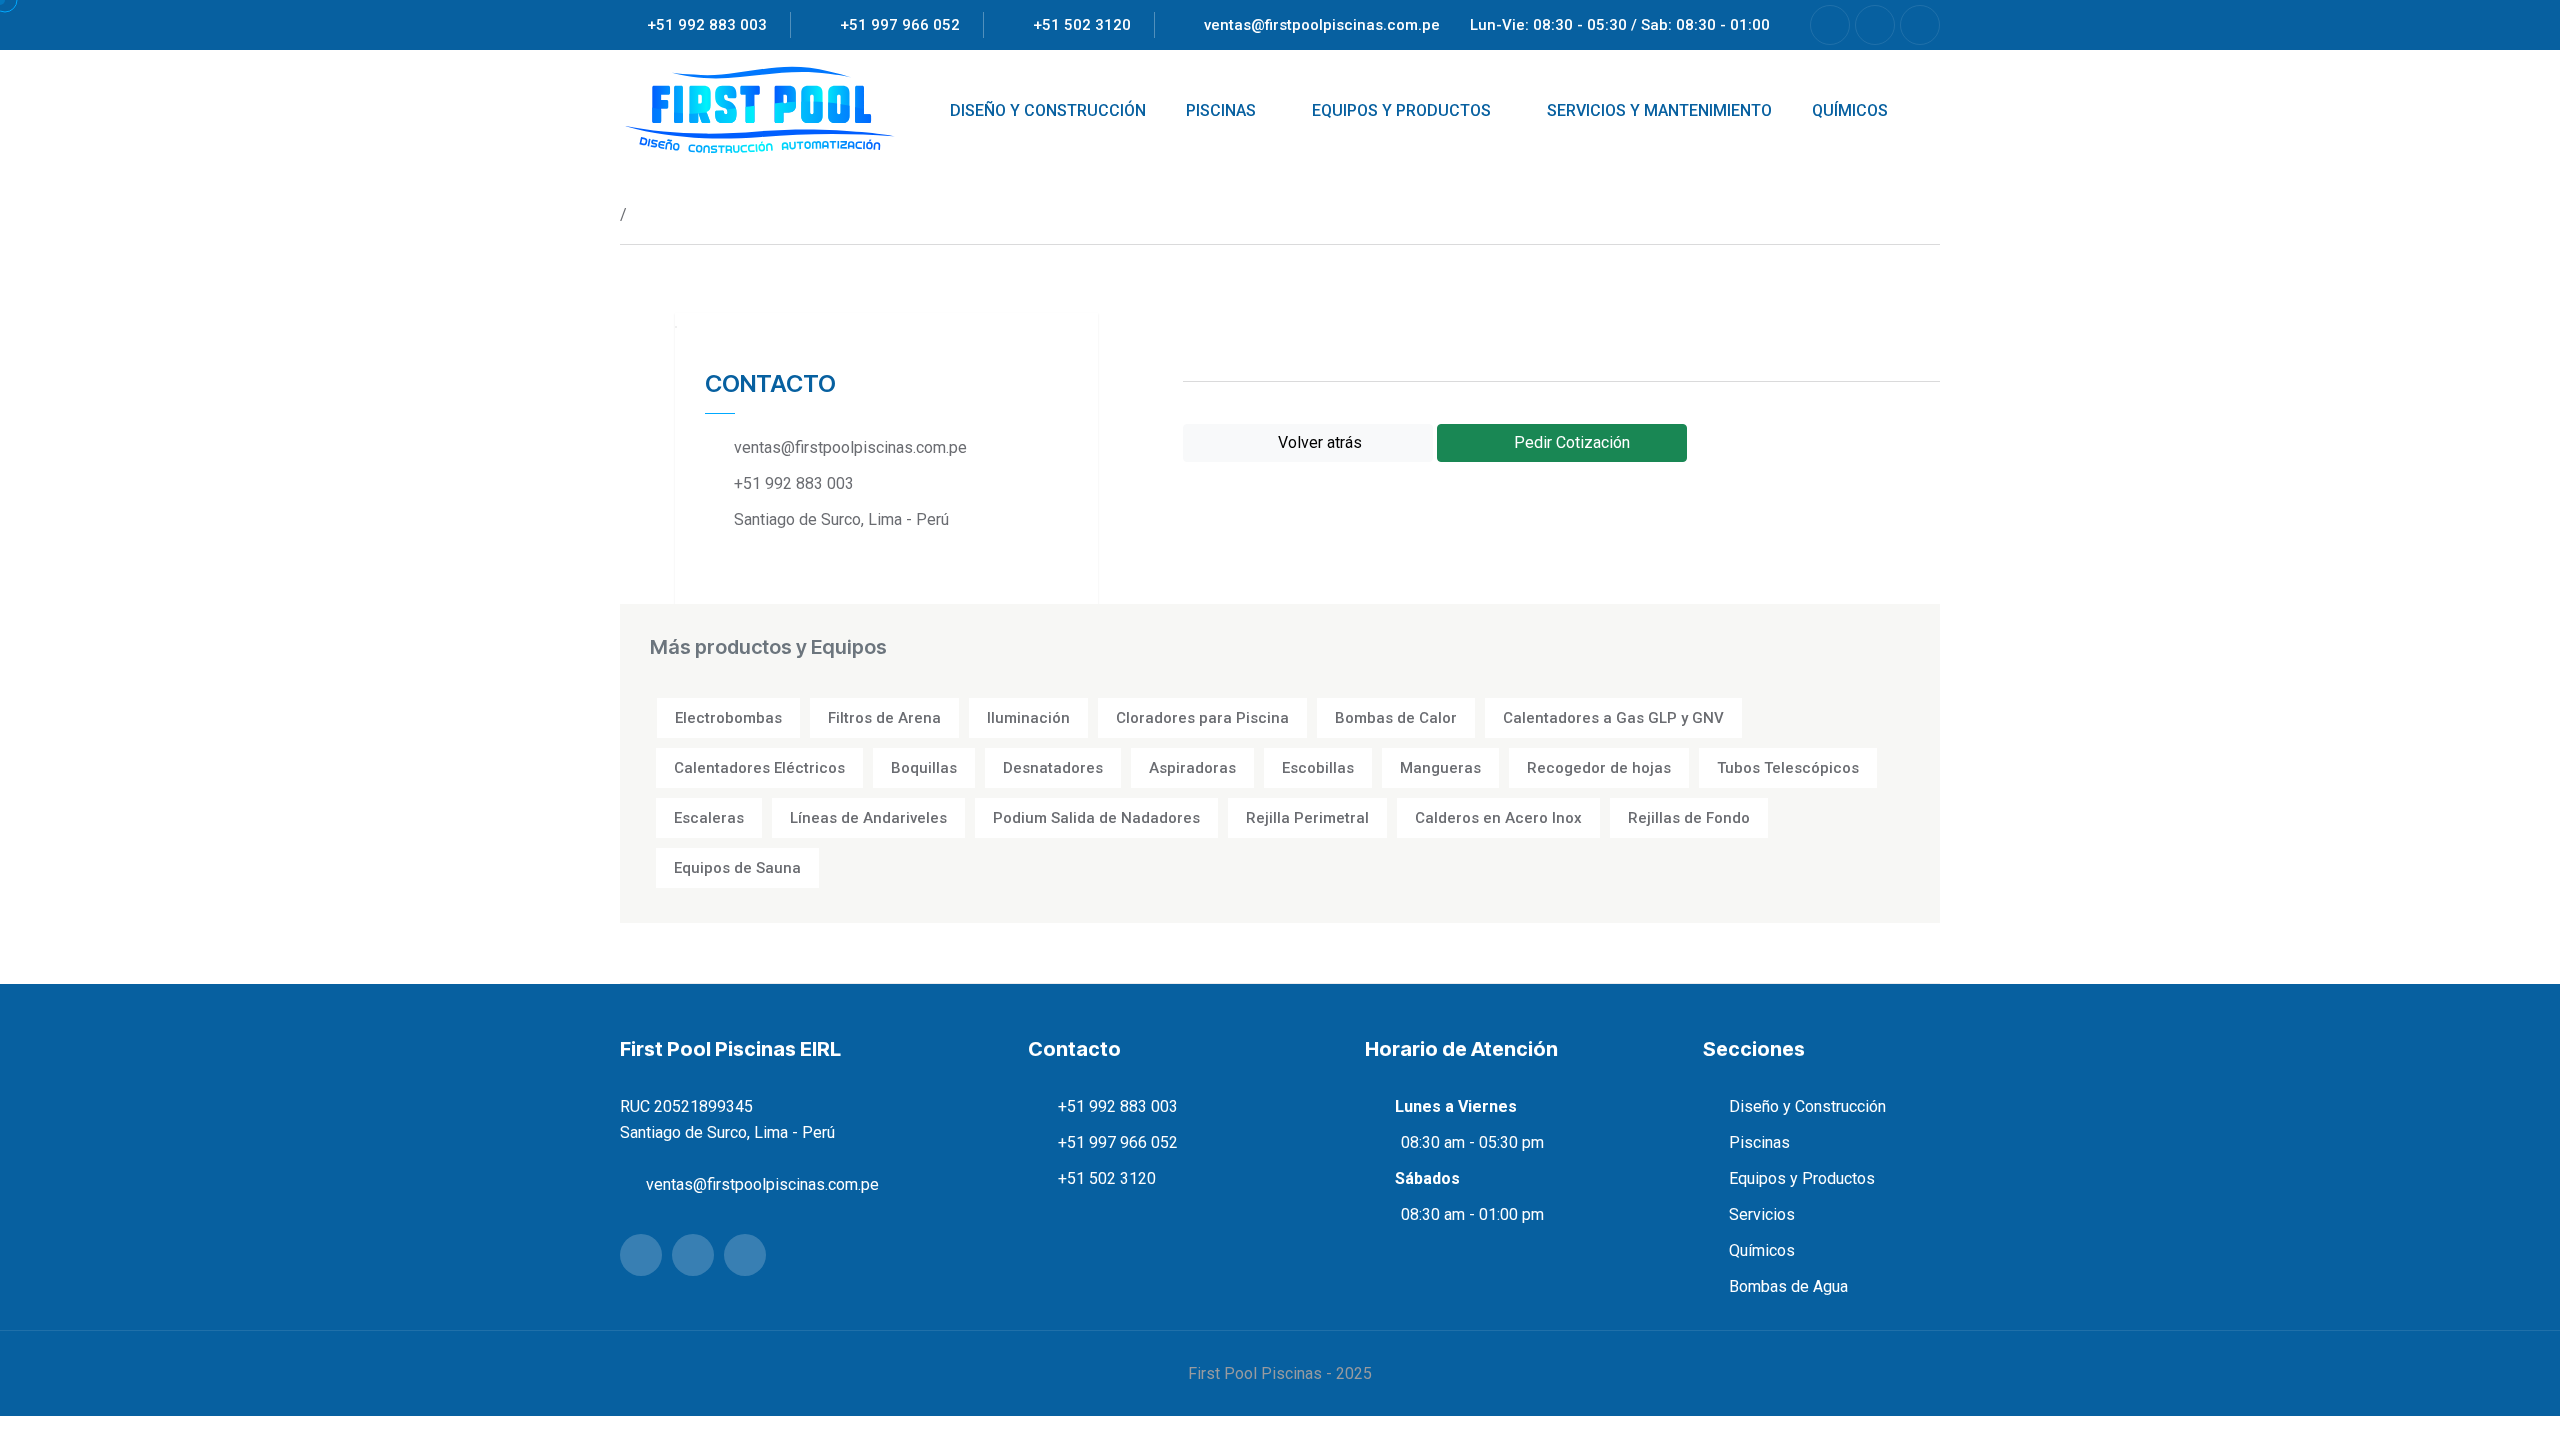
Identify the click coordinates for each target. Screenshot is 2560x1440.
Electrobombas (728, 718)
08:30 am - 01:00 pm (1472, 1214)
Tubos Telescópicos (1788, 768)
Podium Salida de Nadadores (1096, 818)
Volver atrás (1314, 442)
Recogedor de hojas (1599, 768)
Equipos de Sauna (737, 868)
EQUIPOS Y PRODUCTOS (1401, 110)
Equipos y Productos (1802, 1178)
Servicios (1762, 1214)
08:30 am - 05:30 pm (1472, 1142)
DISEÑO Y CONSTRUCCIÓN (1048, 110)
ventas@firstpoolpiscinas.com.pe (1322, 25)
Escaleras (709, 818)
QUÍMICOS (1850, 110)
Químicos (1762, 1250)
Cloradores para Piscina (1202, 718)
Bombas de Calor (1396, 718)
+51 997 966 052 (900, 25)
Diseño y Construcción (1807, 1106)
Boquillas (924, 768)
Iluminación (1028, 718)
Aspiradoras (1192, 768)
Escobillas (1318, 768)
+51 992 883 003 (707, 25)
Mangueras (1440, 768)
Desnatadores (1053, 768)
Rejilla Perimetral (1307, 818)
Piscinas (1759, 1142)
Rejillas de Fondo (1689, 818)
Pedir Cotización (1570, 442)
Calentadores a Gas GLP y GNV (1613, 718)
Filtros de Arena (884, 718)
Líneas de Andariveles (868, 818)
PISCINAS (1221, 110)
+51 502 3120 (1082, 25)
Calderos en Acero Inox (1498, 818)
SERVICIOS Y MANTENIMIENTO (1659, 110)
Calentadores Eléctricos (759, 768)
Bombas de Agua (1788, 1286)
